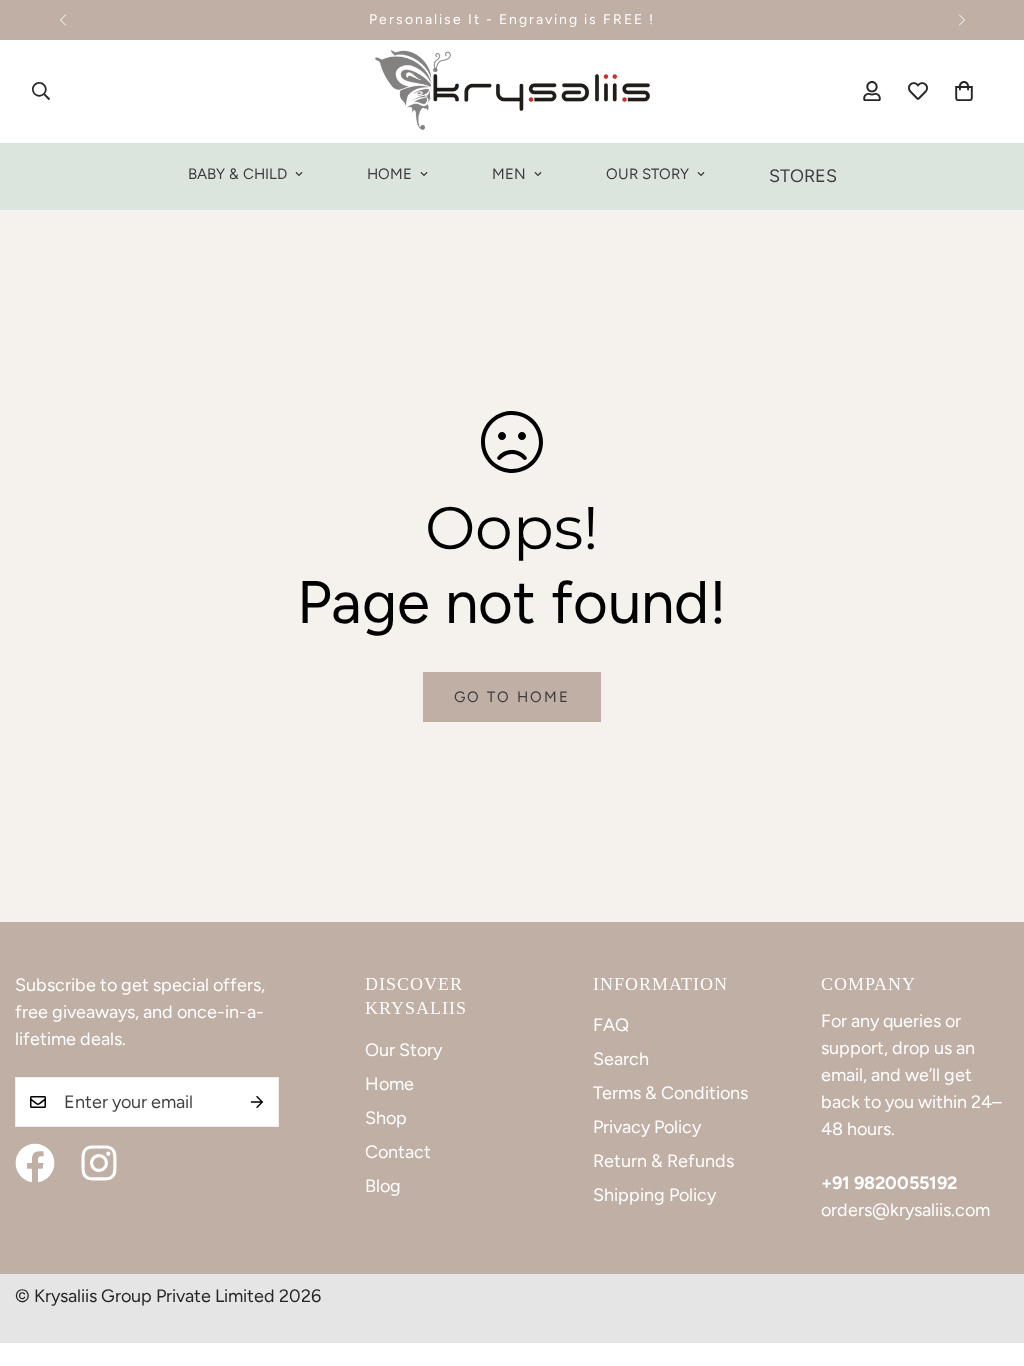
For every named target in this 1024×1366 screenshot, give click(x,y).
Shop (386, 1118)
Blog (383, 1186)
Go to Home (512, 697)
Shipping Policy (654, 1195)
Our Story (647, 174)
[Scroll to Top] (985, 1257)
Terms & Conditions (670, 1093)
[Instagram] (99, 1163)
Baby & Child (237, 174)
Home (389, 174)
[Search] (41, 91)
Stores (803, 176)
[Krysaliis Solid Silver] (512, 91)
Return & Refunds (663, 1161)
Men (509, 174)
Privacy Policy (647, 1127)
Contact (398, 1152)
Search (621, 1059)
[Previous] (62, 20)
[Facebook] (35, 1163)
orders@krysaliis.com (905, 1210)
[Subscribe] (257, 1102)
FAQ (611, 1025)
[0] (964, 91)
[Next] (961, 20)
